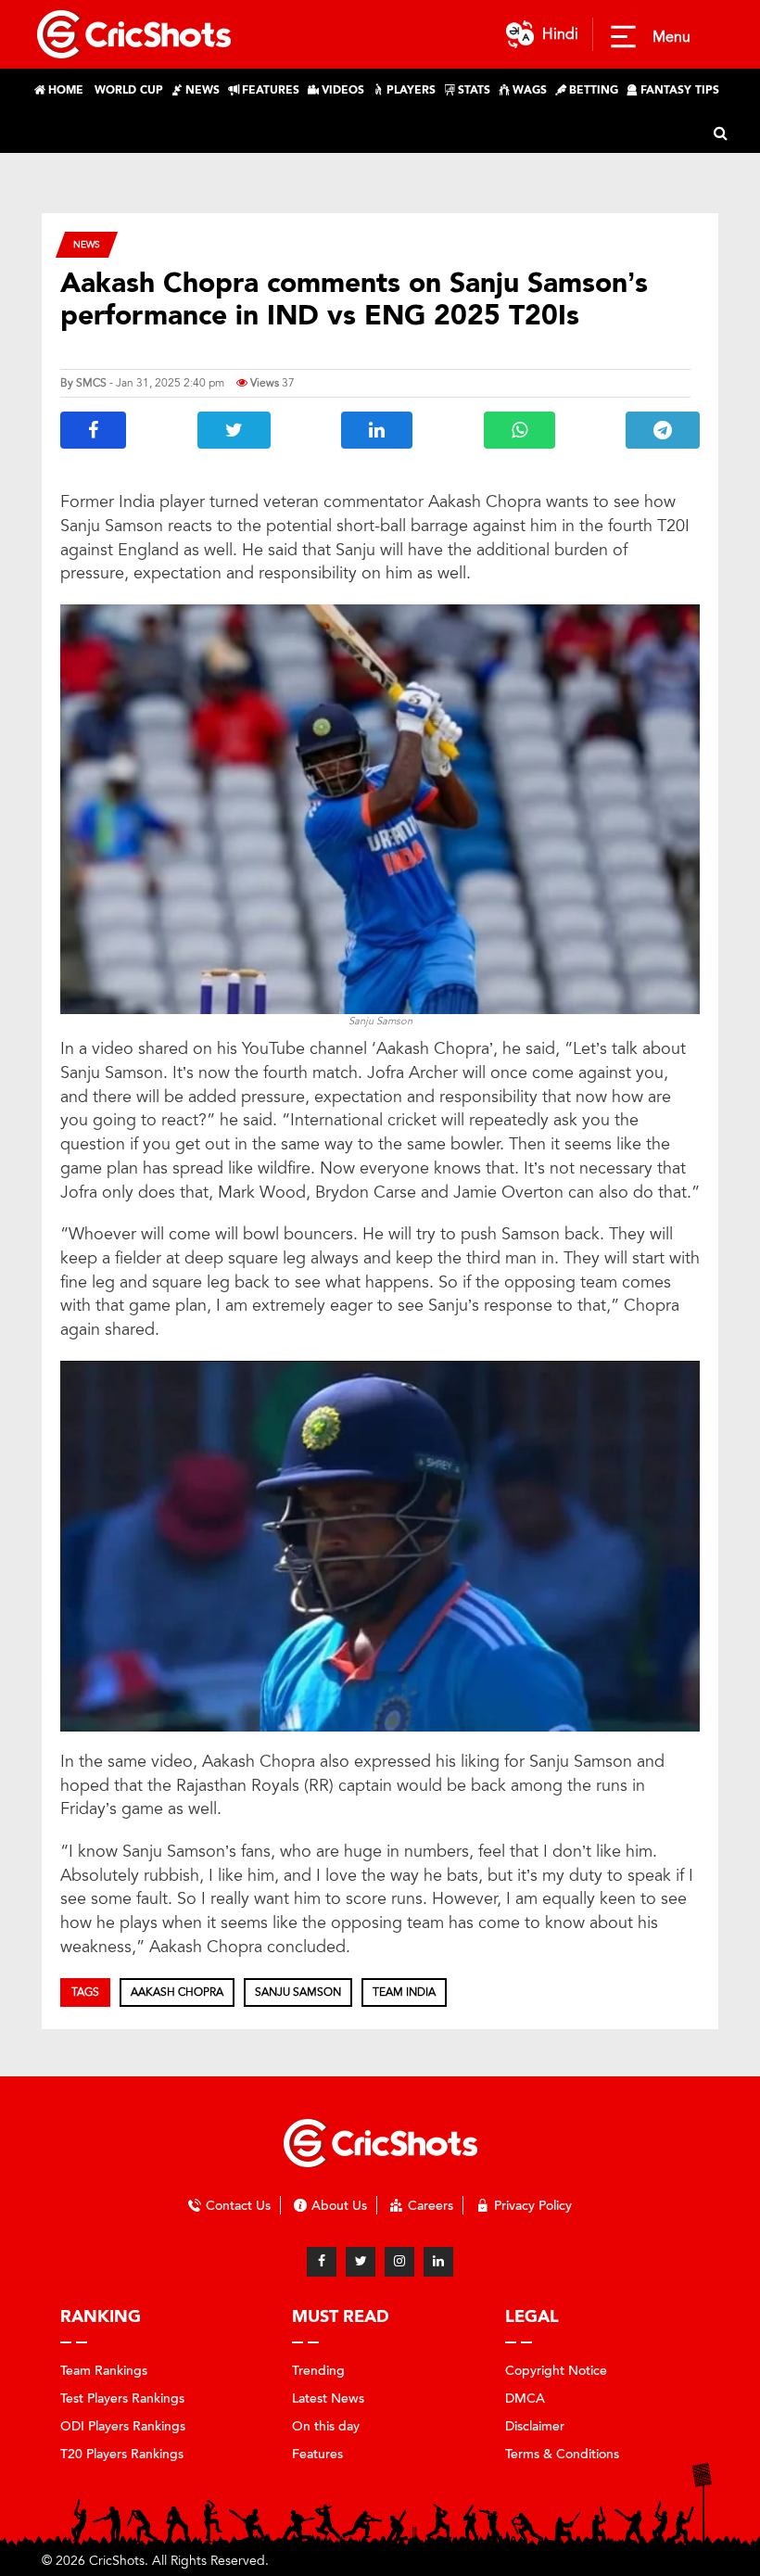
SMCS (91, 383)
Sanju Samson (298, 1992)
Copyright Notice (556, 2371)
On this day (326, 2426)
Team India (404, 1992)
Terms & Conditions (562, 2454)
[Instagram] (399, 2262)
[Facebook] (322, 2262)
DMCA (525, 2398)
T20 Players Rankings (122, 2454)
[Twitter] (361, 2262)
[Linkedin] (438, 2262)
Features (317, 2454)
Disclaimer (535, 2426)
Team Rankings (104, 2371)
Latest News (328, 2398)
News (87, 244)
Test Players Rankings (122, 2398)
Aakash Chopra (177, 1992)
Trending (318, 2371)
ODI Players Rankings (123, 2426)
